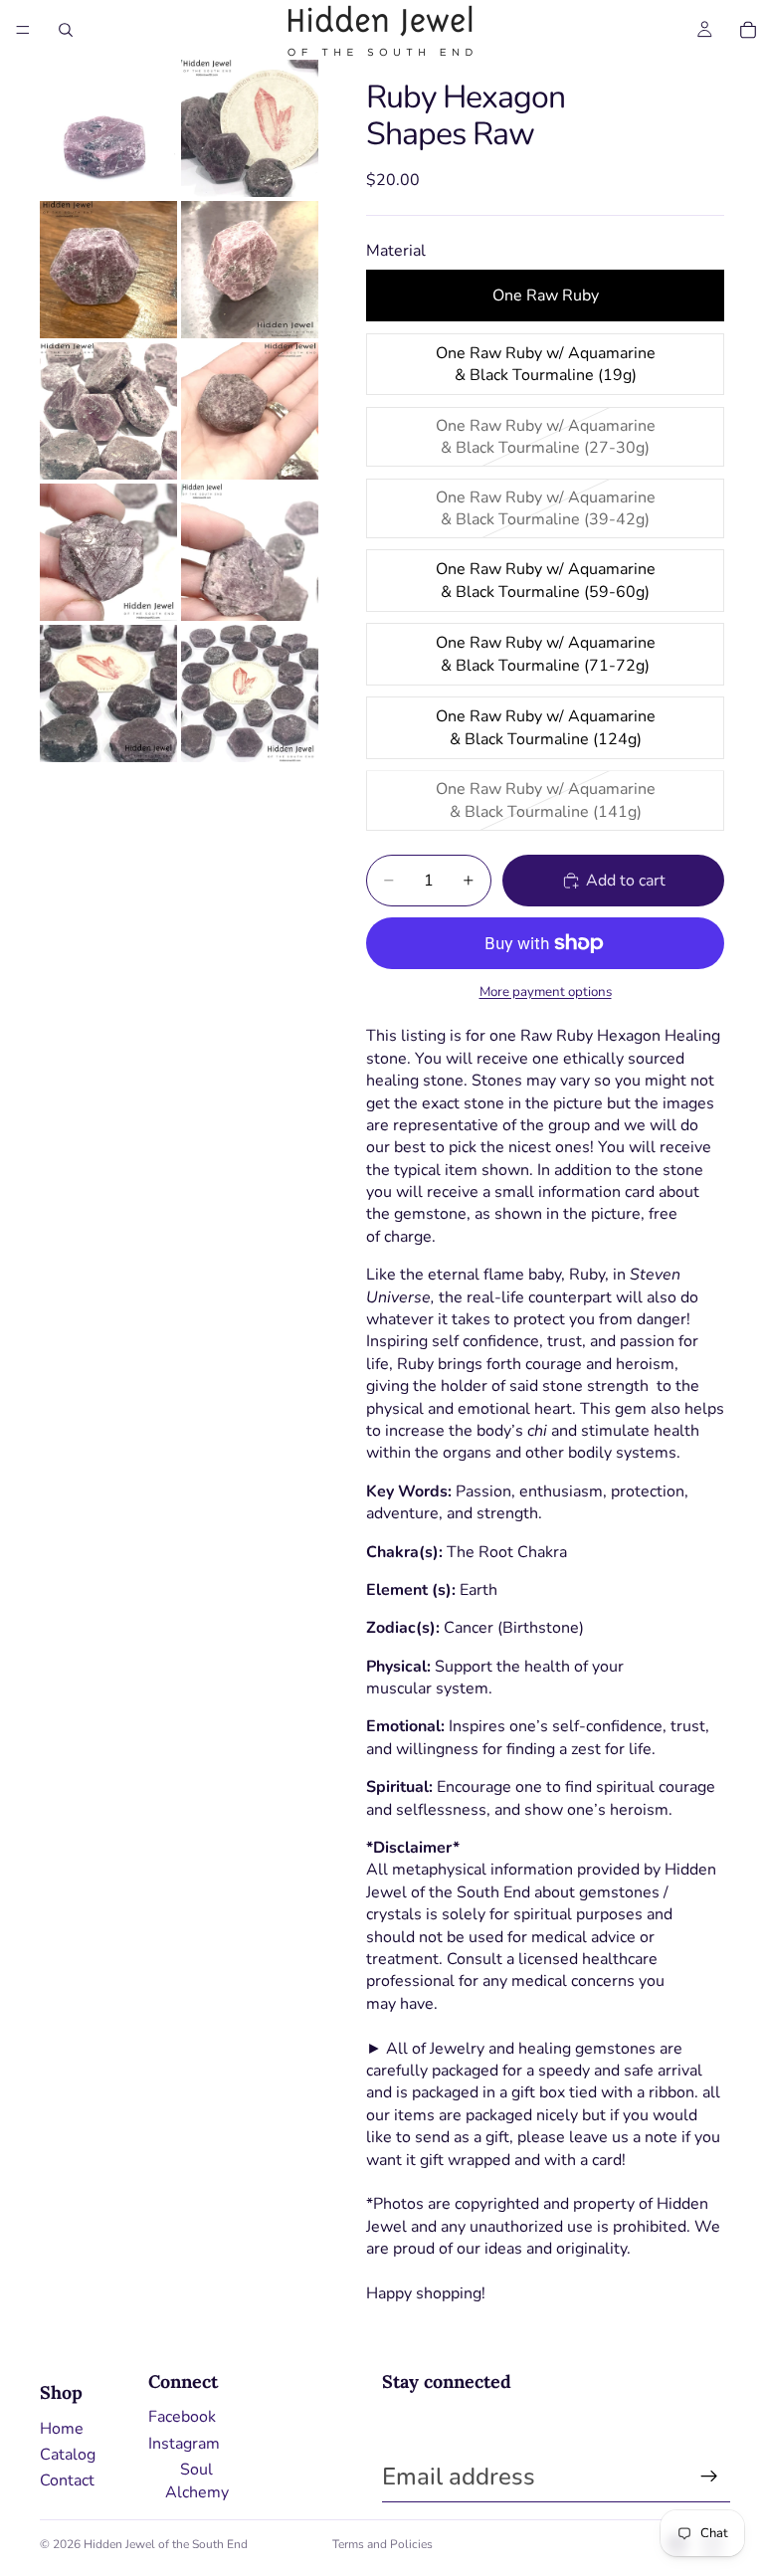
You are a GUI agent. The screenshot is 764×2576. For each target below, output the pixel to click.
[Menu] (23, 30)
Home (62, 2429)
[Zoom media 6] (250, 411)
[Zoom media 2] (250, 128)
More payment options (546, 992)
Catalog (68, 2455)
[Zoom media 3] (108, 270)
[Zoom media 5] (108, 411)
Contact (67, 2480)
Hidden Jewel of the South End (166, 2544)
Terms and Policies (382, 2544)
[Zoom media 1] (108, 128)
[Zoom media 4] (250, 270)
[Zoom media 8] (250, 552)
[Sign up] (709, 2477)
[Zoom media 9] (108, 694)
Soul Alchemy (197, 2480)
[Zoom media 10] (250, 694)
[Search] (66, 30)
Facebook (182, 2417)
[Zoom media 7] (108, 552)
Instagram (184, 2444)
